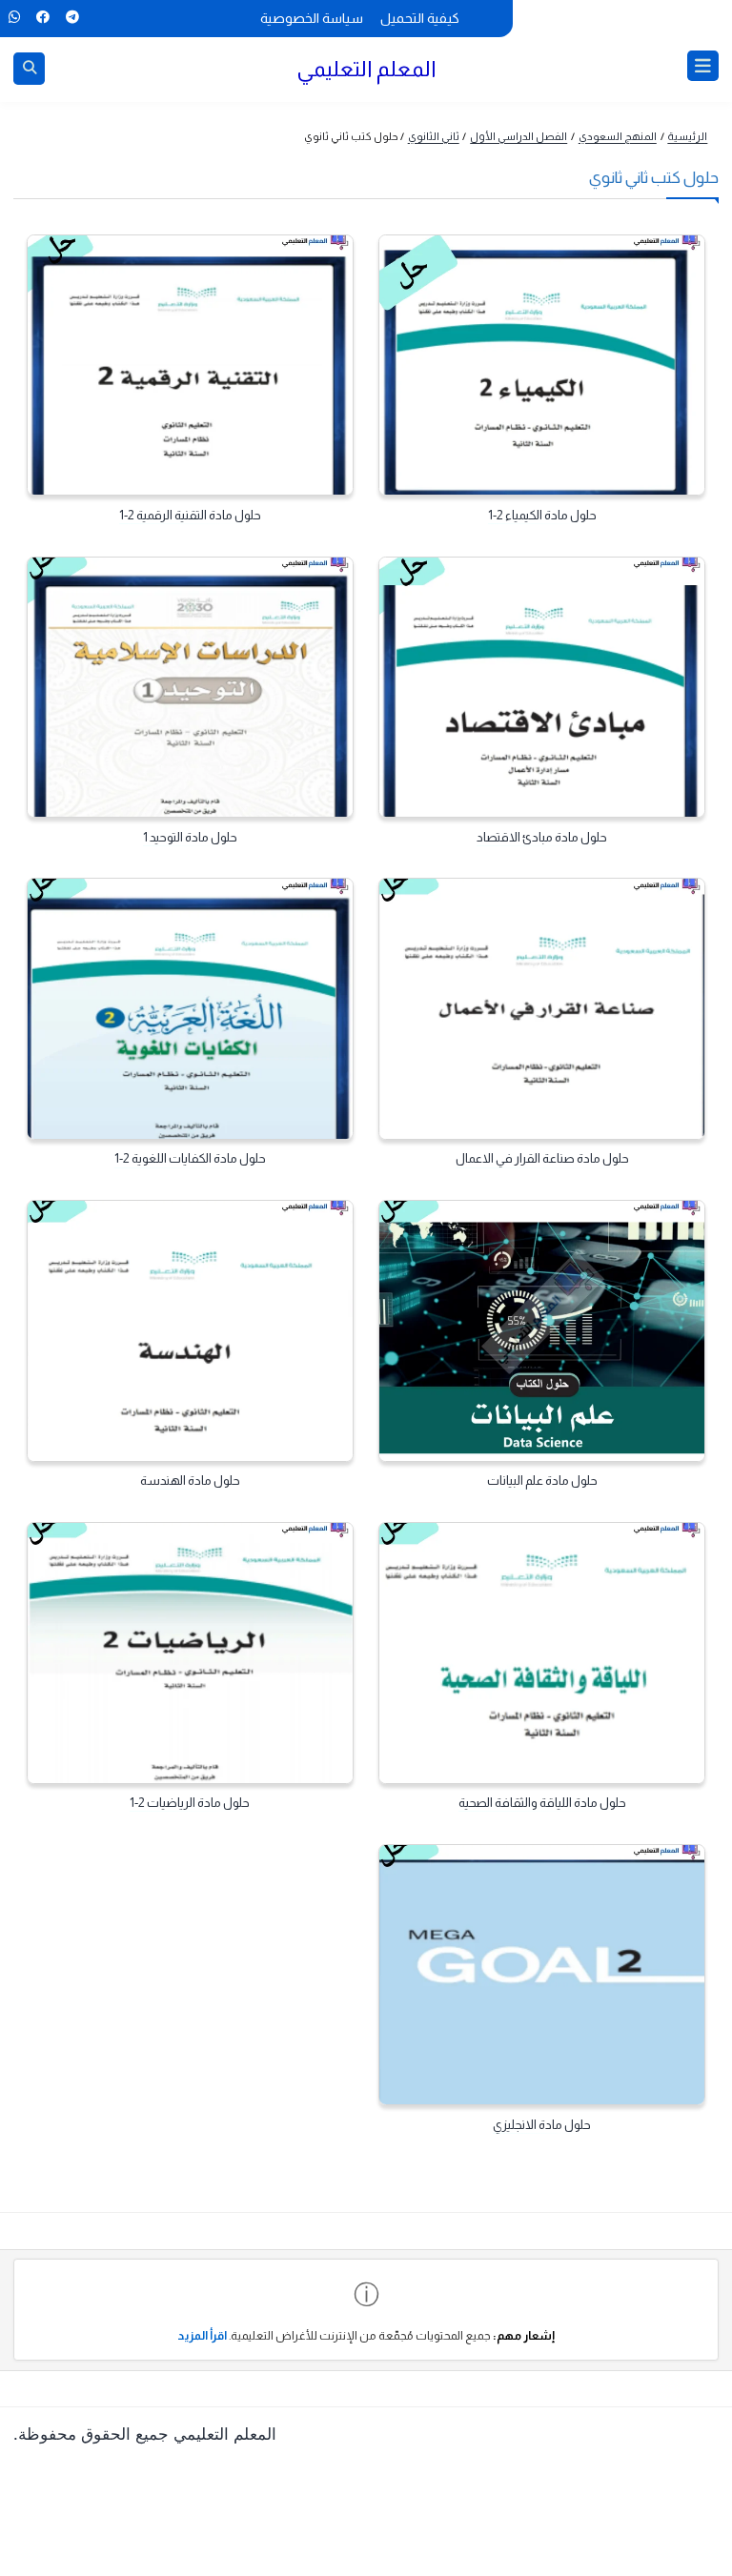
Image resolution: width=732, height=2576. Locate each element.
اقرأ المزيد (202, 2336)
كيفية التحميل (420, 18)
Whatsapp (14, 17)
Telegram (72, 17)
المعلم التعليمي (366, 69)
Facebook (42, 17)
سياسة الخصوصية (312, 18)
